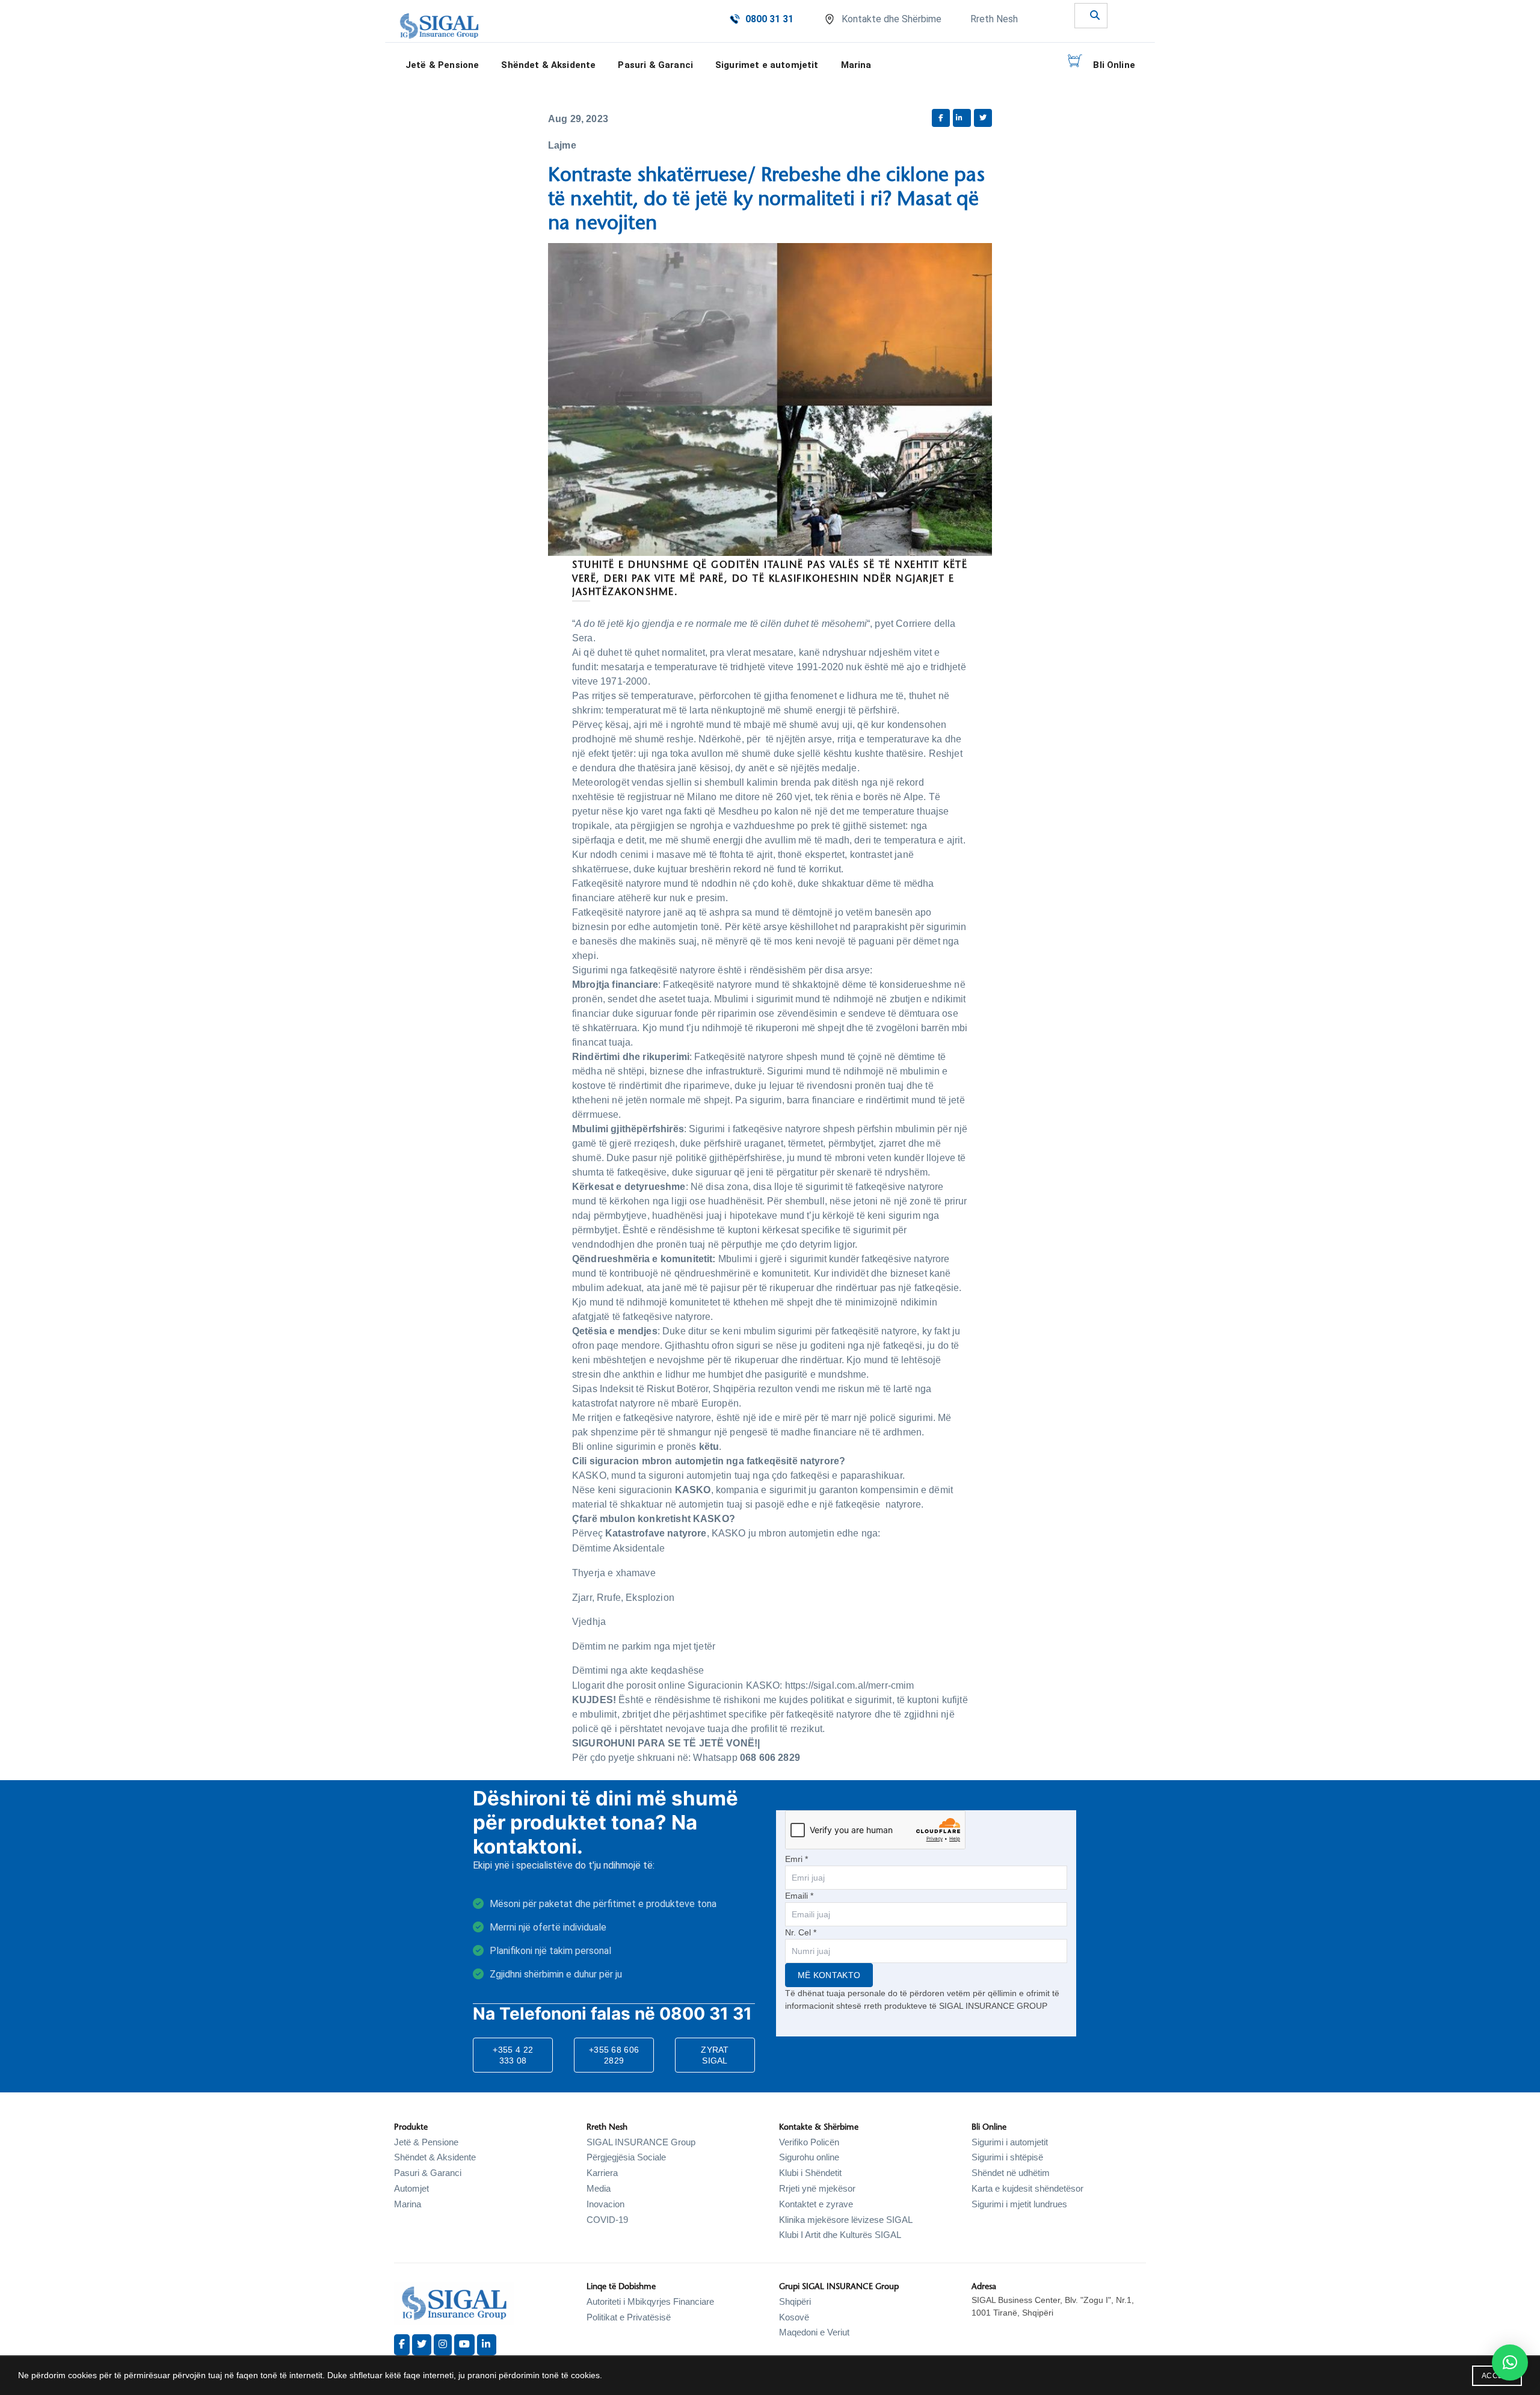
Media (599, 2188)
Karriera (602, 2173)
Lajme (562, 145)
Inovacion (605, 2204)
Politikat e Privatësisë (629, 2317)
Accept (1497, 2376)
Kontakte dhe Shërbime (892, 19)
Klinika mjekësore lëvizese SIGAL (846, 2220)
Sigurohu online (809, 2157)
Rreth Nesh (994, 19)
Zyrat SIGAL (715, 2055)
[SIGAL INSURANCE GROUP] (439, 26)
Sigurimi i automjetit (1010, 2142)
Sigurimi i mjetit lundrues (1019, 2204)
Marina (856, 65)
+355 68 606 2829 (614, 2055)
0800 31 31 (769, 19)
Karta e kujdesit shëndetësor (1027, 2188)
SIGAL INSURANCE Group (641, 2142)
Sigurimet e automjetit (767, 65)
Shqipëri (795, 2301)
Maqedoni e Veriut (814, 2332)
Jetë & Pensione (426, 2142)
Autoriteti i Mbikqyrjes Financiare (650, 2301)
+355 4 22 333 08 (513, 2055)
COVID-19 (607, 2220)
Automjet (411, 2188)
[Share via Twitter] (983, 118)
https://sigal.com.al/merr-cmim (850, 1685)
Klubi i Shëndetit (810, 2173)
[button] (1510, 2363)
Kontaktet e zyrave (816, 2204)
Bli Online (1114, 65)
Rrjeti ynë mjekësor (817, 2188)
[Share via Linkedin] (962, 118)
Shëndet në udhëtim (1011, 2173)
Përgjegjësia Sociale (626, 2157)
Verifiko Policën (809, 2142)
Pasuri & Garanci (655, 65)
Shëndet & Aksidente (435, 2157)
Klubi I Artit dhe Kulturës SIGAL (840, 2235)
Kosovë (794, 2317)
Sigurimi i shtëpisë (1007, 2157)
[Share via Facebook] (941, 118)
